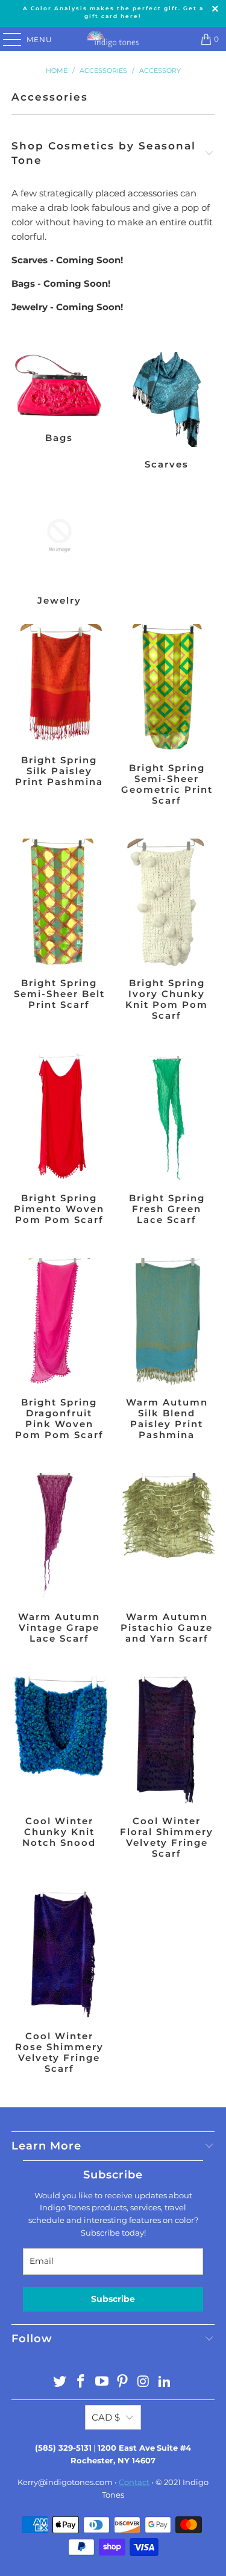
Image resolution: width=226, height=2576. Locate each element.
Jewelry (59, 549)
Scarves (167, 412)
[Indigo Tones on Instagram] (144, 2382)
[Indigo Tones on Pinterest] (123, 2382)
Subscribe (113, 2299)
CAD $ (106, 2417)
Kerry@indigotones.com (65, 2482)
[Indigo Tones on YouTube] (102, 2382)
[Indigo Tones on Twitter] (60, 2382)
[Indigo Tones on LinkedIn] (165, 2382)
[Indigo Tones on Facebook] (81, 2382)
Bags (59, 412)
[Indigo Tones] (113, 39)
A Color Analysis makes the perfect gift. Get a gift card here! (113, 12)
